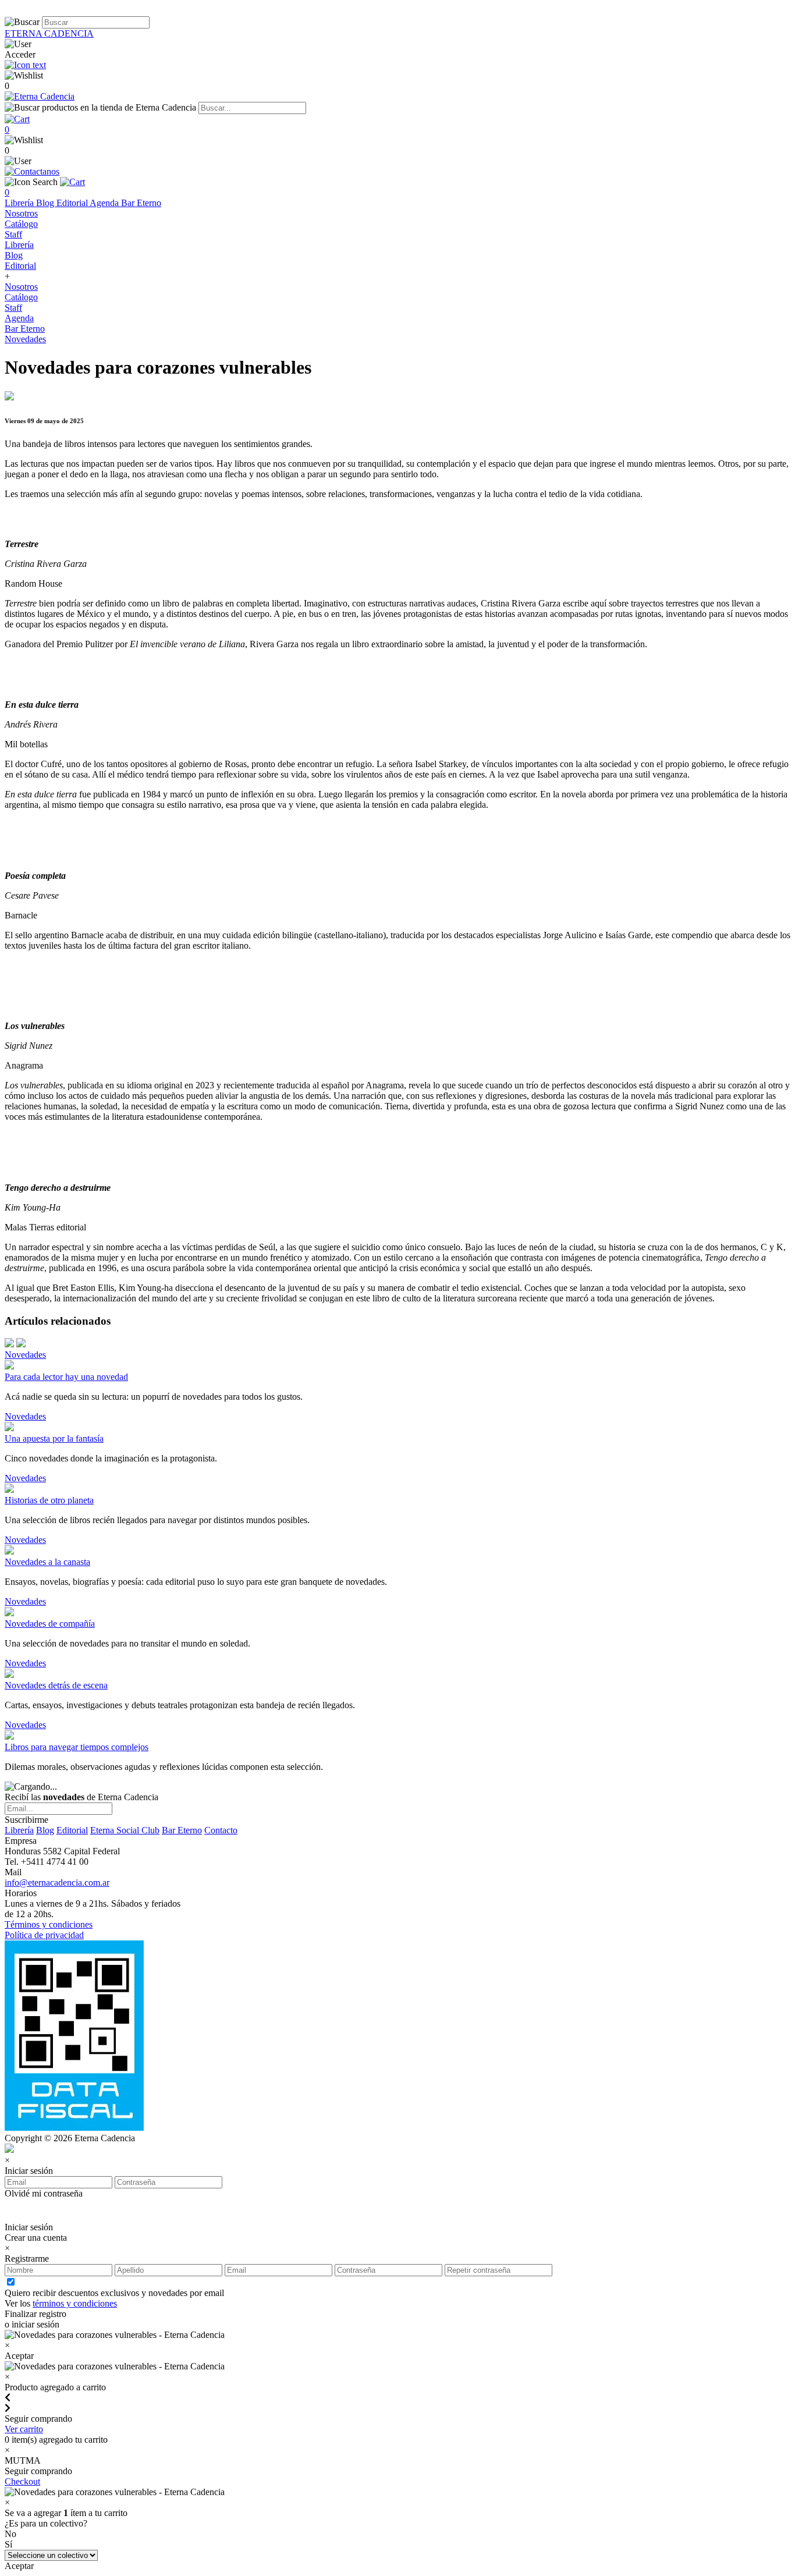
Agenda (105, 203)
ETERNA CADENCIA (49, 33)
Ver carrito (24, 2429)
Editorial (73, 203)
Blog (46, 203)
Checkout (22, 2481)
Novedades (25, 339)
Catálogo (21, 224)
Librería (20, 203)
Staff (13, 234)
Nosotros (21, 213)
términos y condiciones (75, 2303)
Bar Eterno (141, 203)
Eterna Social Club (125, 1830)
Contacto (221, 1830)
